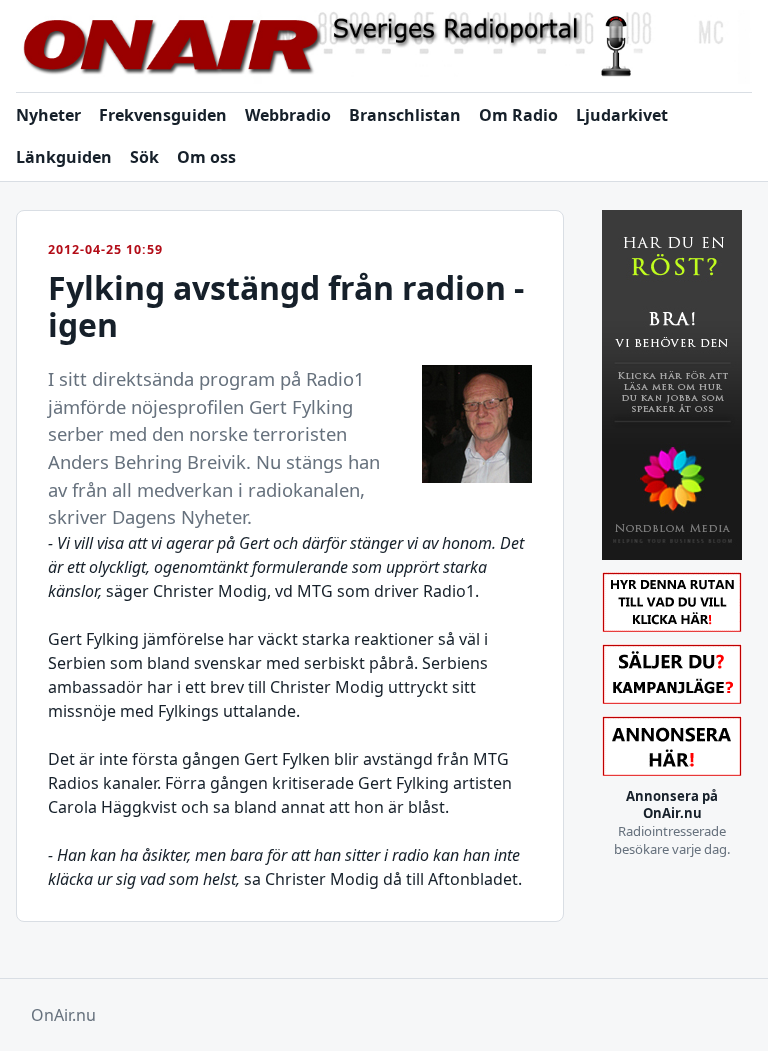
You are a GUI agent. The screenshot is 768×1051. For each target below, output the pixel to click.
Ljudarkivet (622, 115)
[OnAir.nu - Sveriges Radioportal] (384, 47)
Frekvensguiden (163, 115)
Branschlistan (405, 115)
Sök (144, 157)
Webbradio (288, 115)
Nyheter (48, 115)
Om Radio (518, 115)
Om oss (206, 157)
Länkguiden (64, 157)
